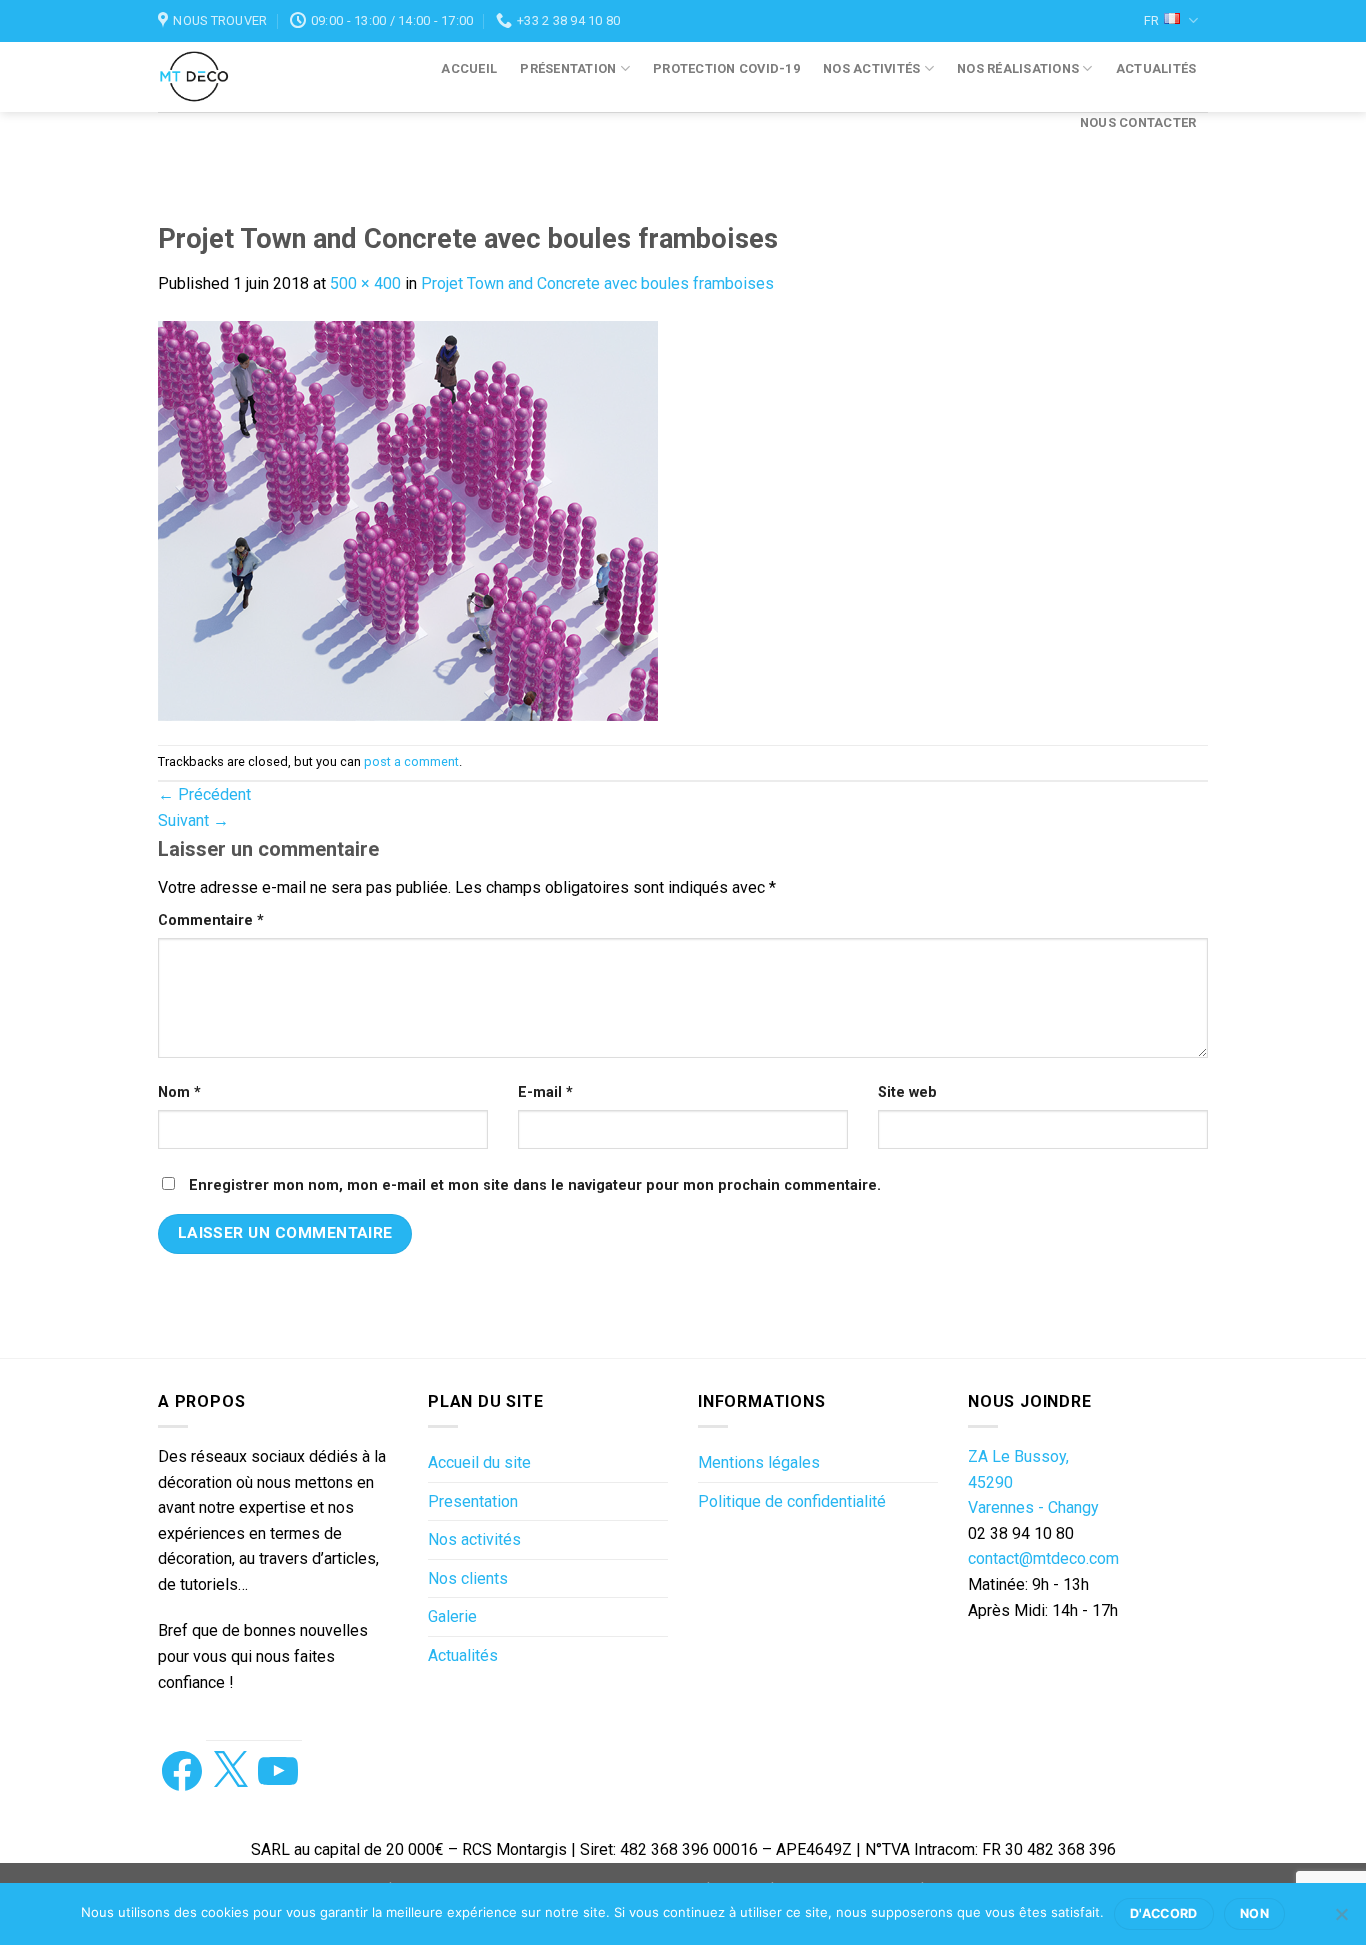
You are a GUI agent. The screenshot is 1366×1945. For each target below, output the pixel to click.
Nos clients (468, 1578)
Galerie (452, 1616)
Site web (907, 1092)
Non (1254, 1913)
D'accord (1164, 1913)
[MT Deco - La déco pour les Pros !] (215, 77)
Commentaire (211, 920)
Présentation (568, 68)
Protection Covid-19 (726, 68)
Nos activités (871, 68)
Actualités (1156, 68)
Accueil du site (479, 1462)
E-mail (545, 1092)
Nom (179, 1092)
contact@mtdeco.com (1043, 1558)
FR (1151, 20)
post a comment (411, 761)
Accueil (469, 68)
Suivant (193, 820)
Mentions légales (759, 1462)
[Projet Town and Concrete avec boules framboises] (408, 519)
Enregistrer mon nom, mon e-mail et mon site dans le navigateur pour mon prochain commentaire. (535, 1185)
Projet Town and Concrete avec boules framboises (597, 283)
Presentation (473, 1501)
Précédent (204, 794)
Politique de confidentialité (792, 1501)
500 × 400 (365, 283)
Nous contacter (1138, 122)
